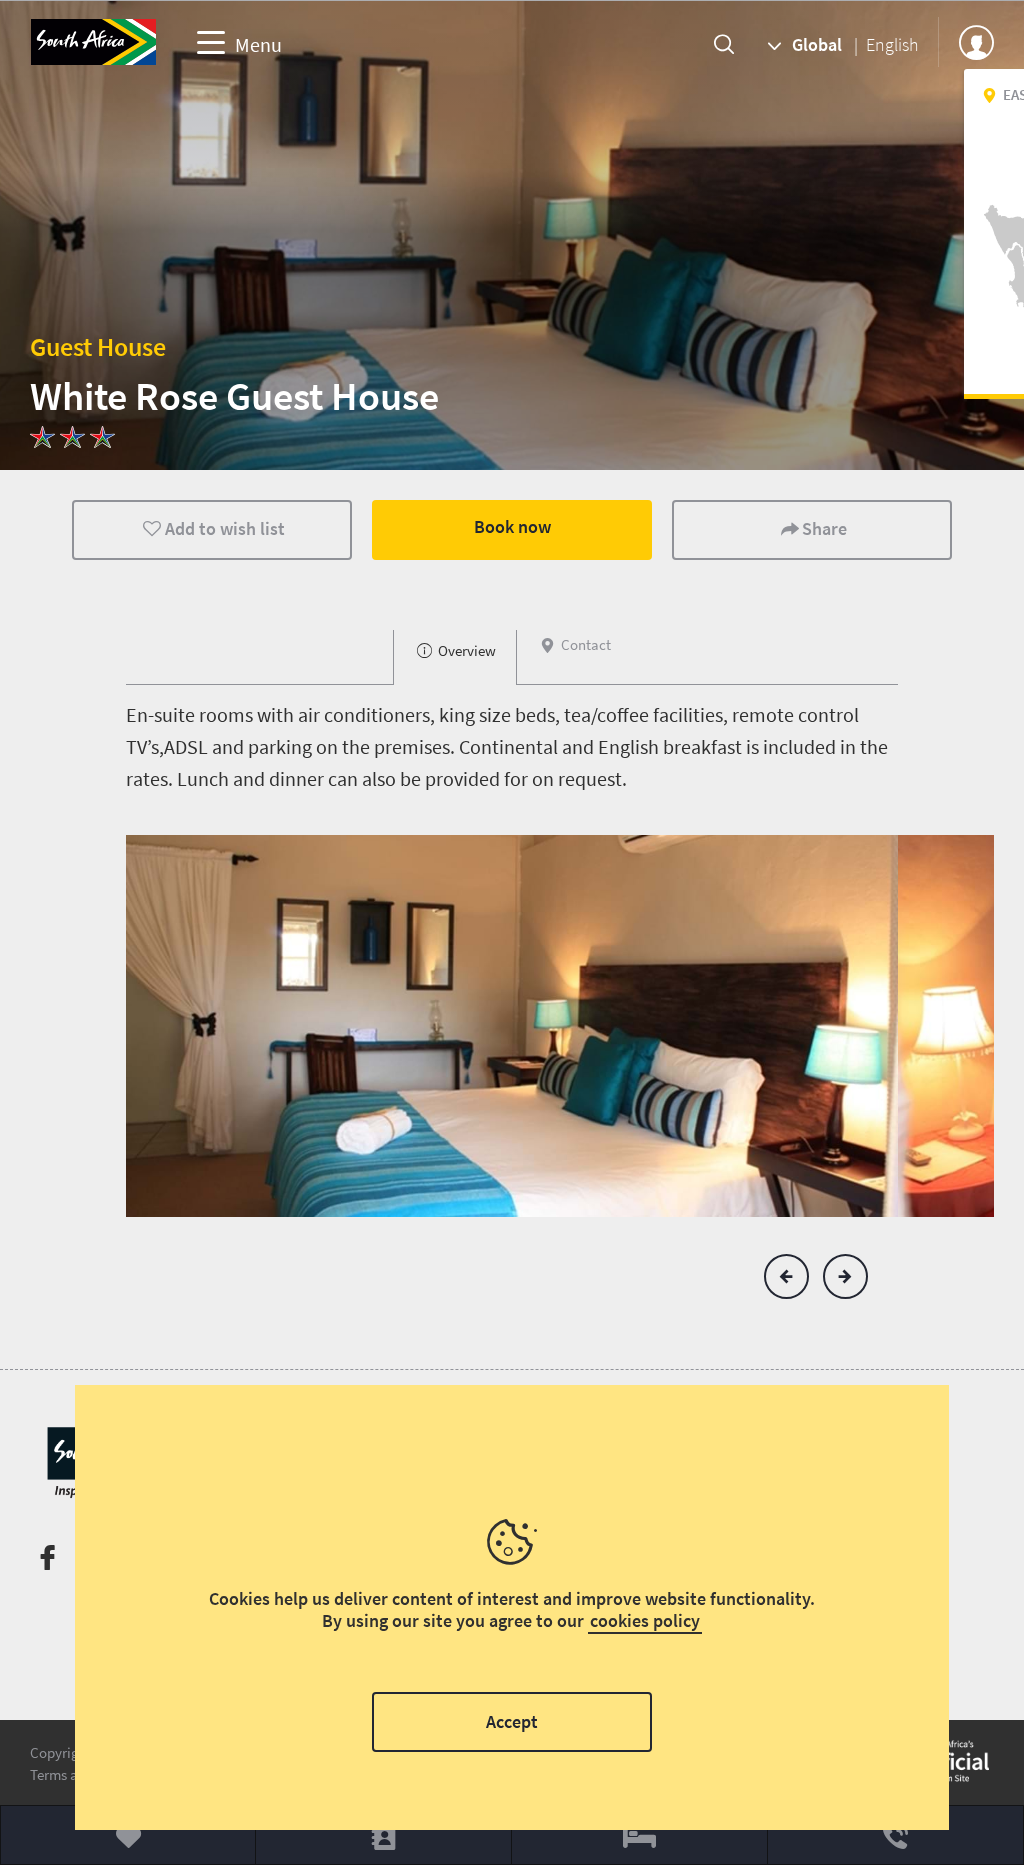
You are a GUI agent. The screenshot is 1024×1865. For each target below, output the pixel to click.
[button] (786, 1276)
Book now (512, 526)
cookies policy (645, 1620)
